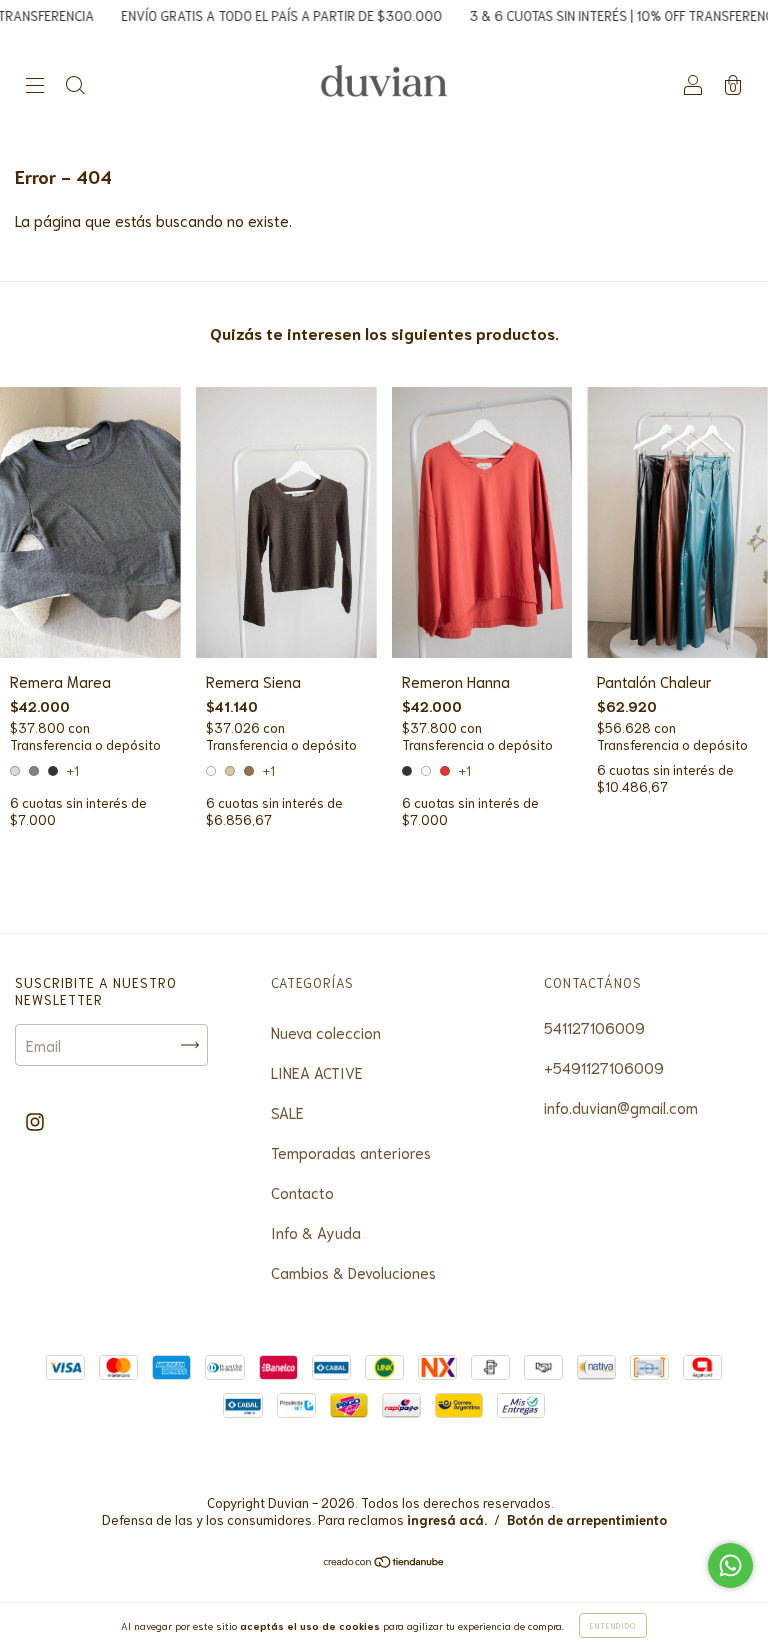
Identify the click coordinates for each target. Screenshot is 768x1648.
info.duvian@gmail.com (621, 1107)
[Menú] (35, 85)
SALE (287, 1112)
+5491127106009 (604, 1067)
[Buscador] (75, 85)
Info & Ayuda (316, 1232)
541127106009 (594, 1027)
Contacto (302, 1192)
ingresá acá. (447, 1519)
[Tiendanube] (384, 1562)
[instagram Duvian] (35, 1120)
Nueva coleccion (326, 1032)
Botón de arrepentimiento (587, 1519)
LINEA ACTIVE (317, 1072)
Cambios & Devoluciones (353, 1272)
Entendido (613, 1625)
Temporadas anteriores (351, 1152)
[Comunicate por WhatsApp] (730, 1565)
